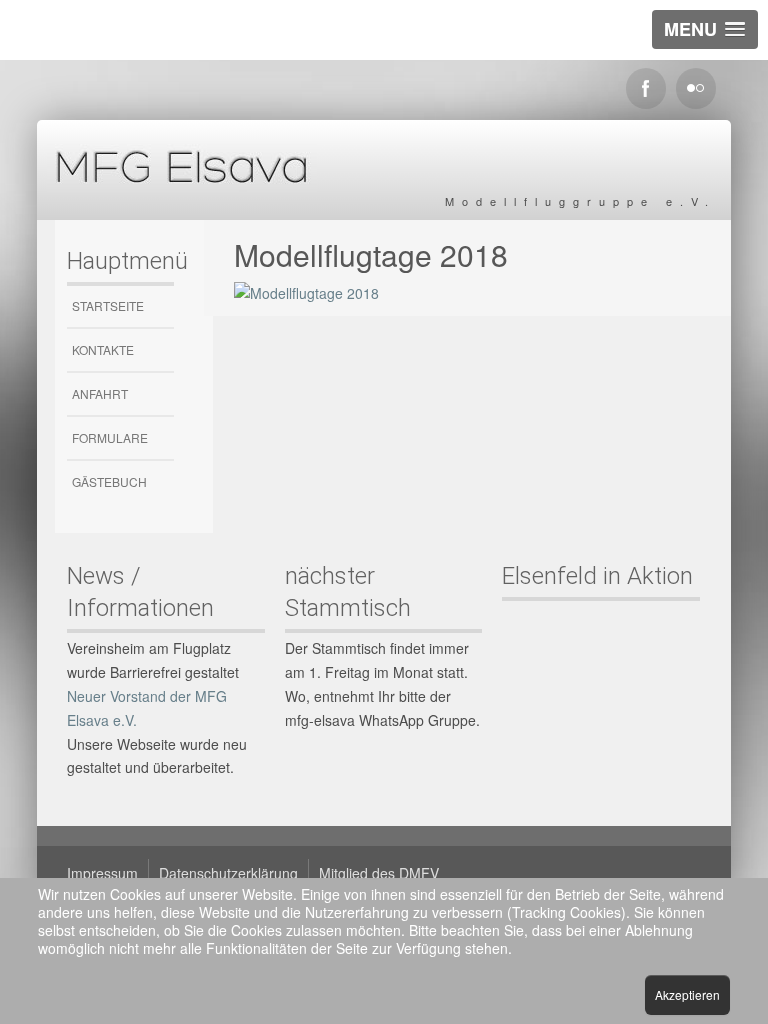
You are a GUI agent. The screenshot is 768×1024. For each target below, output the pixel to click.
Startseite (108, 305)
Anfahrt (100, 393)
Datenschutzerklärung (228, 873)
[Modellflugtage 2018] (306, 291)
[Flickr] (696, 88)
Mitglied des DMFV (379, 873)
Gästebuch (109, 481)
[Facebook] (646, 88)
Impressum (102, 873)
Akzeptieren (687, 994)
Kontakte (103, 349)
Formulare (110, 437)
